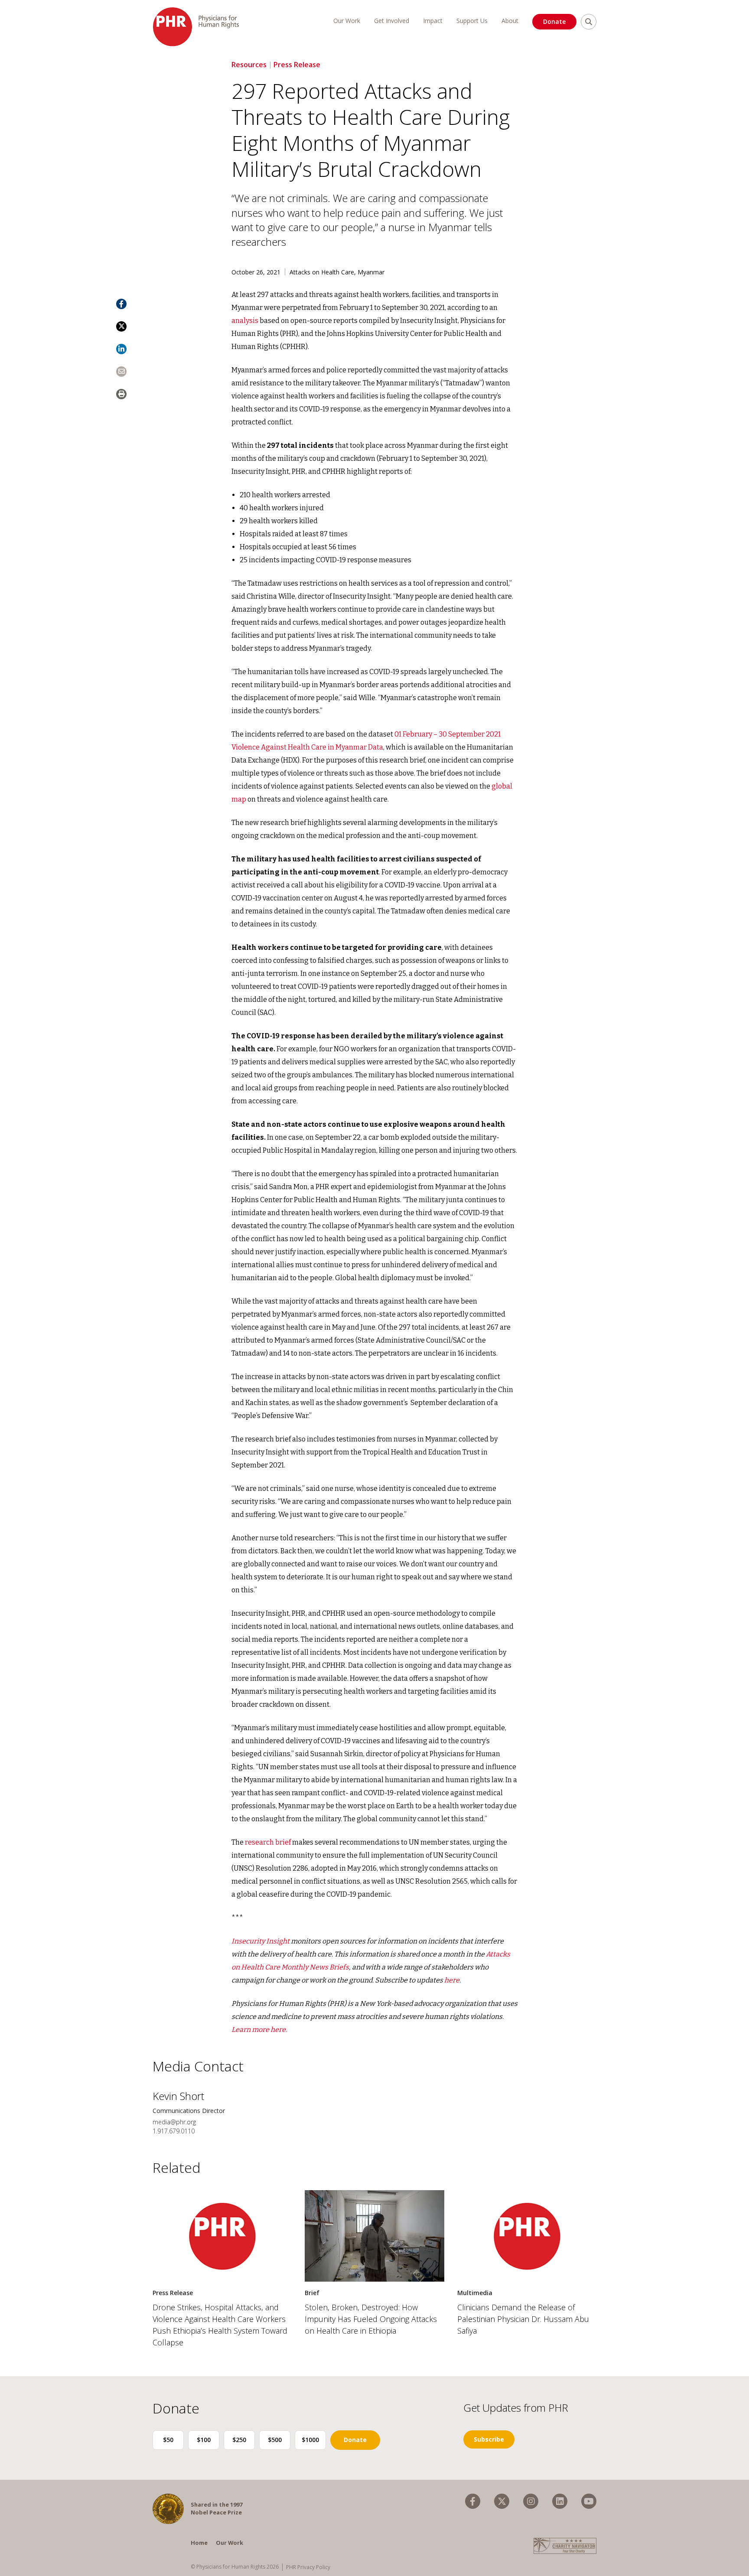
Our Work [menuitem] (347, 21)
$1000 (310, 2440)
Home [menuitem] (199, 2543)
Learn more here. (259, 2030)
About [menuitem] (510, 21)
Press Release (297, 65)
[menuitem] (473, 2501)
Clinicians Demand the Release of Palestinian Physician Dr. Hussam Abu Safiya (523, 2319)
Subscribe (489, 2439)
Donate (554, 21)
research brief (267, 1842)
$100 (204, 2440)
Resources (249, 65)
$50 (168, 2440)
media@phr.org (174, 2122)
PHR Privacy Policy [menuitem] (308, 2567)
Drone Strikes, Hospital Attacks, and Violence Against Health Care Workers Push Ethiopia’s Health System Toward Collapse (220, 2325)
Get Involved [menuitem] (392, 21)
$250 (239, 2440)
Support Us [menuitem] (472, 21)
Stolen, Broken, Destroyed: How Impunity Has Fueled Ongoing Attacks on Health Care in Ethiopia (371, 2319)
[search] (589, 22)
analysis (245, 321)
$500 (275, 2440)
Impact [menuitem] (433, 21)
